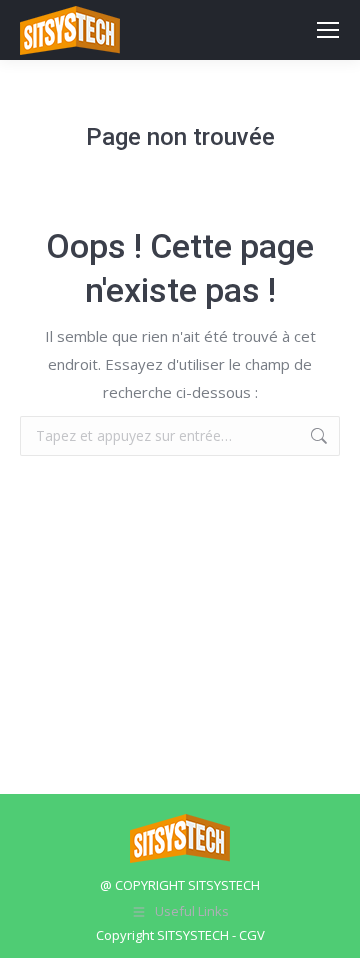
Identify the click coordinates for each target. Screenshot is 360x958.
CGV (252, 935)
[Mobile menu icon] (328, 30)
